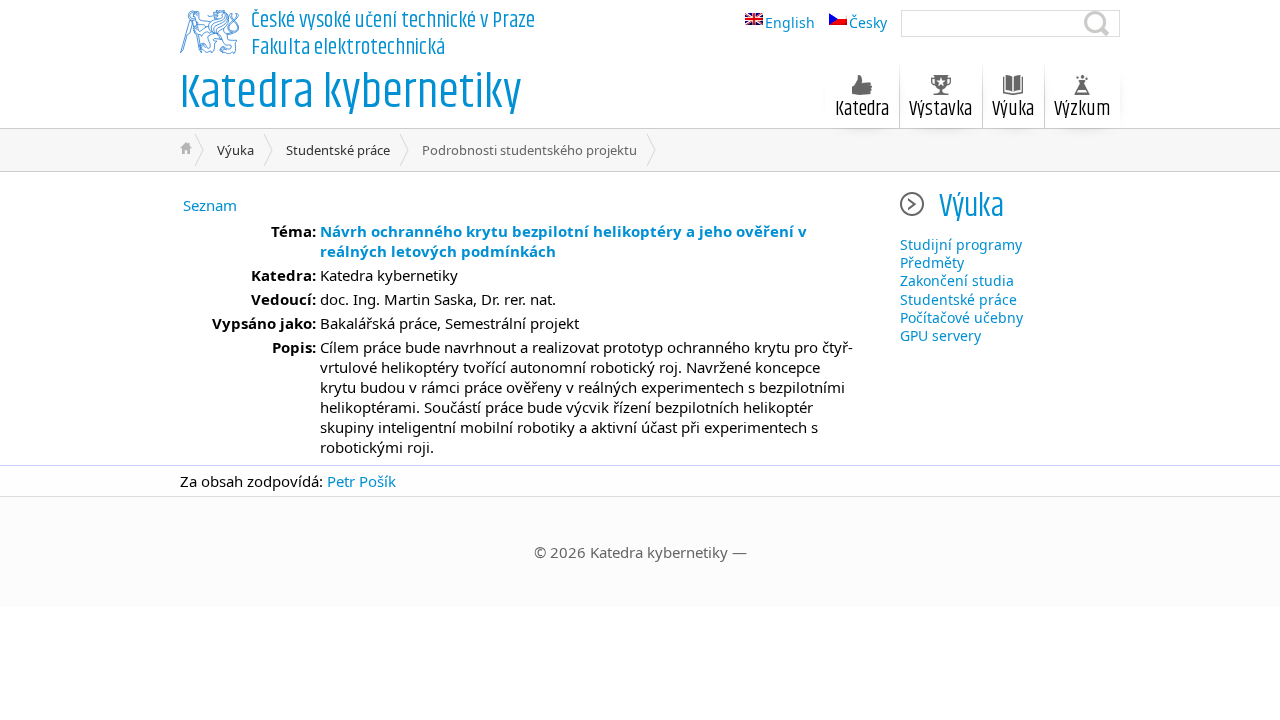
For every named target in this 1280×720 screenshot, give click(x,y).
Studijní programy (961, 244)
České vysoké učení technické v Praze (393, 21)
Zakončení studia (957, 280)
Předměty (932, 262)
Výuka (235, 150)
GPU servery (940, 335)
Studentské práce (338, 150)
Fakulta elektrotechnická (348, 48)
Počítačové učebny (961, 317)
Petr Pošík (361, 481)
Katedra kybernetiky (351, 93)
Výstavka (940, 109)
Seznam (210, 205)
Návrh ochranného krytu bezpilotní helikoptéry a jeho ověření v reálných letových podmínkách (563, 241)
